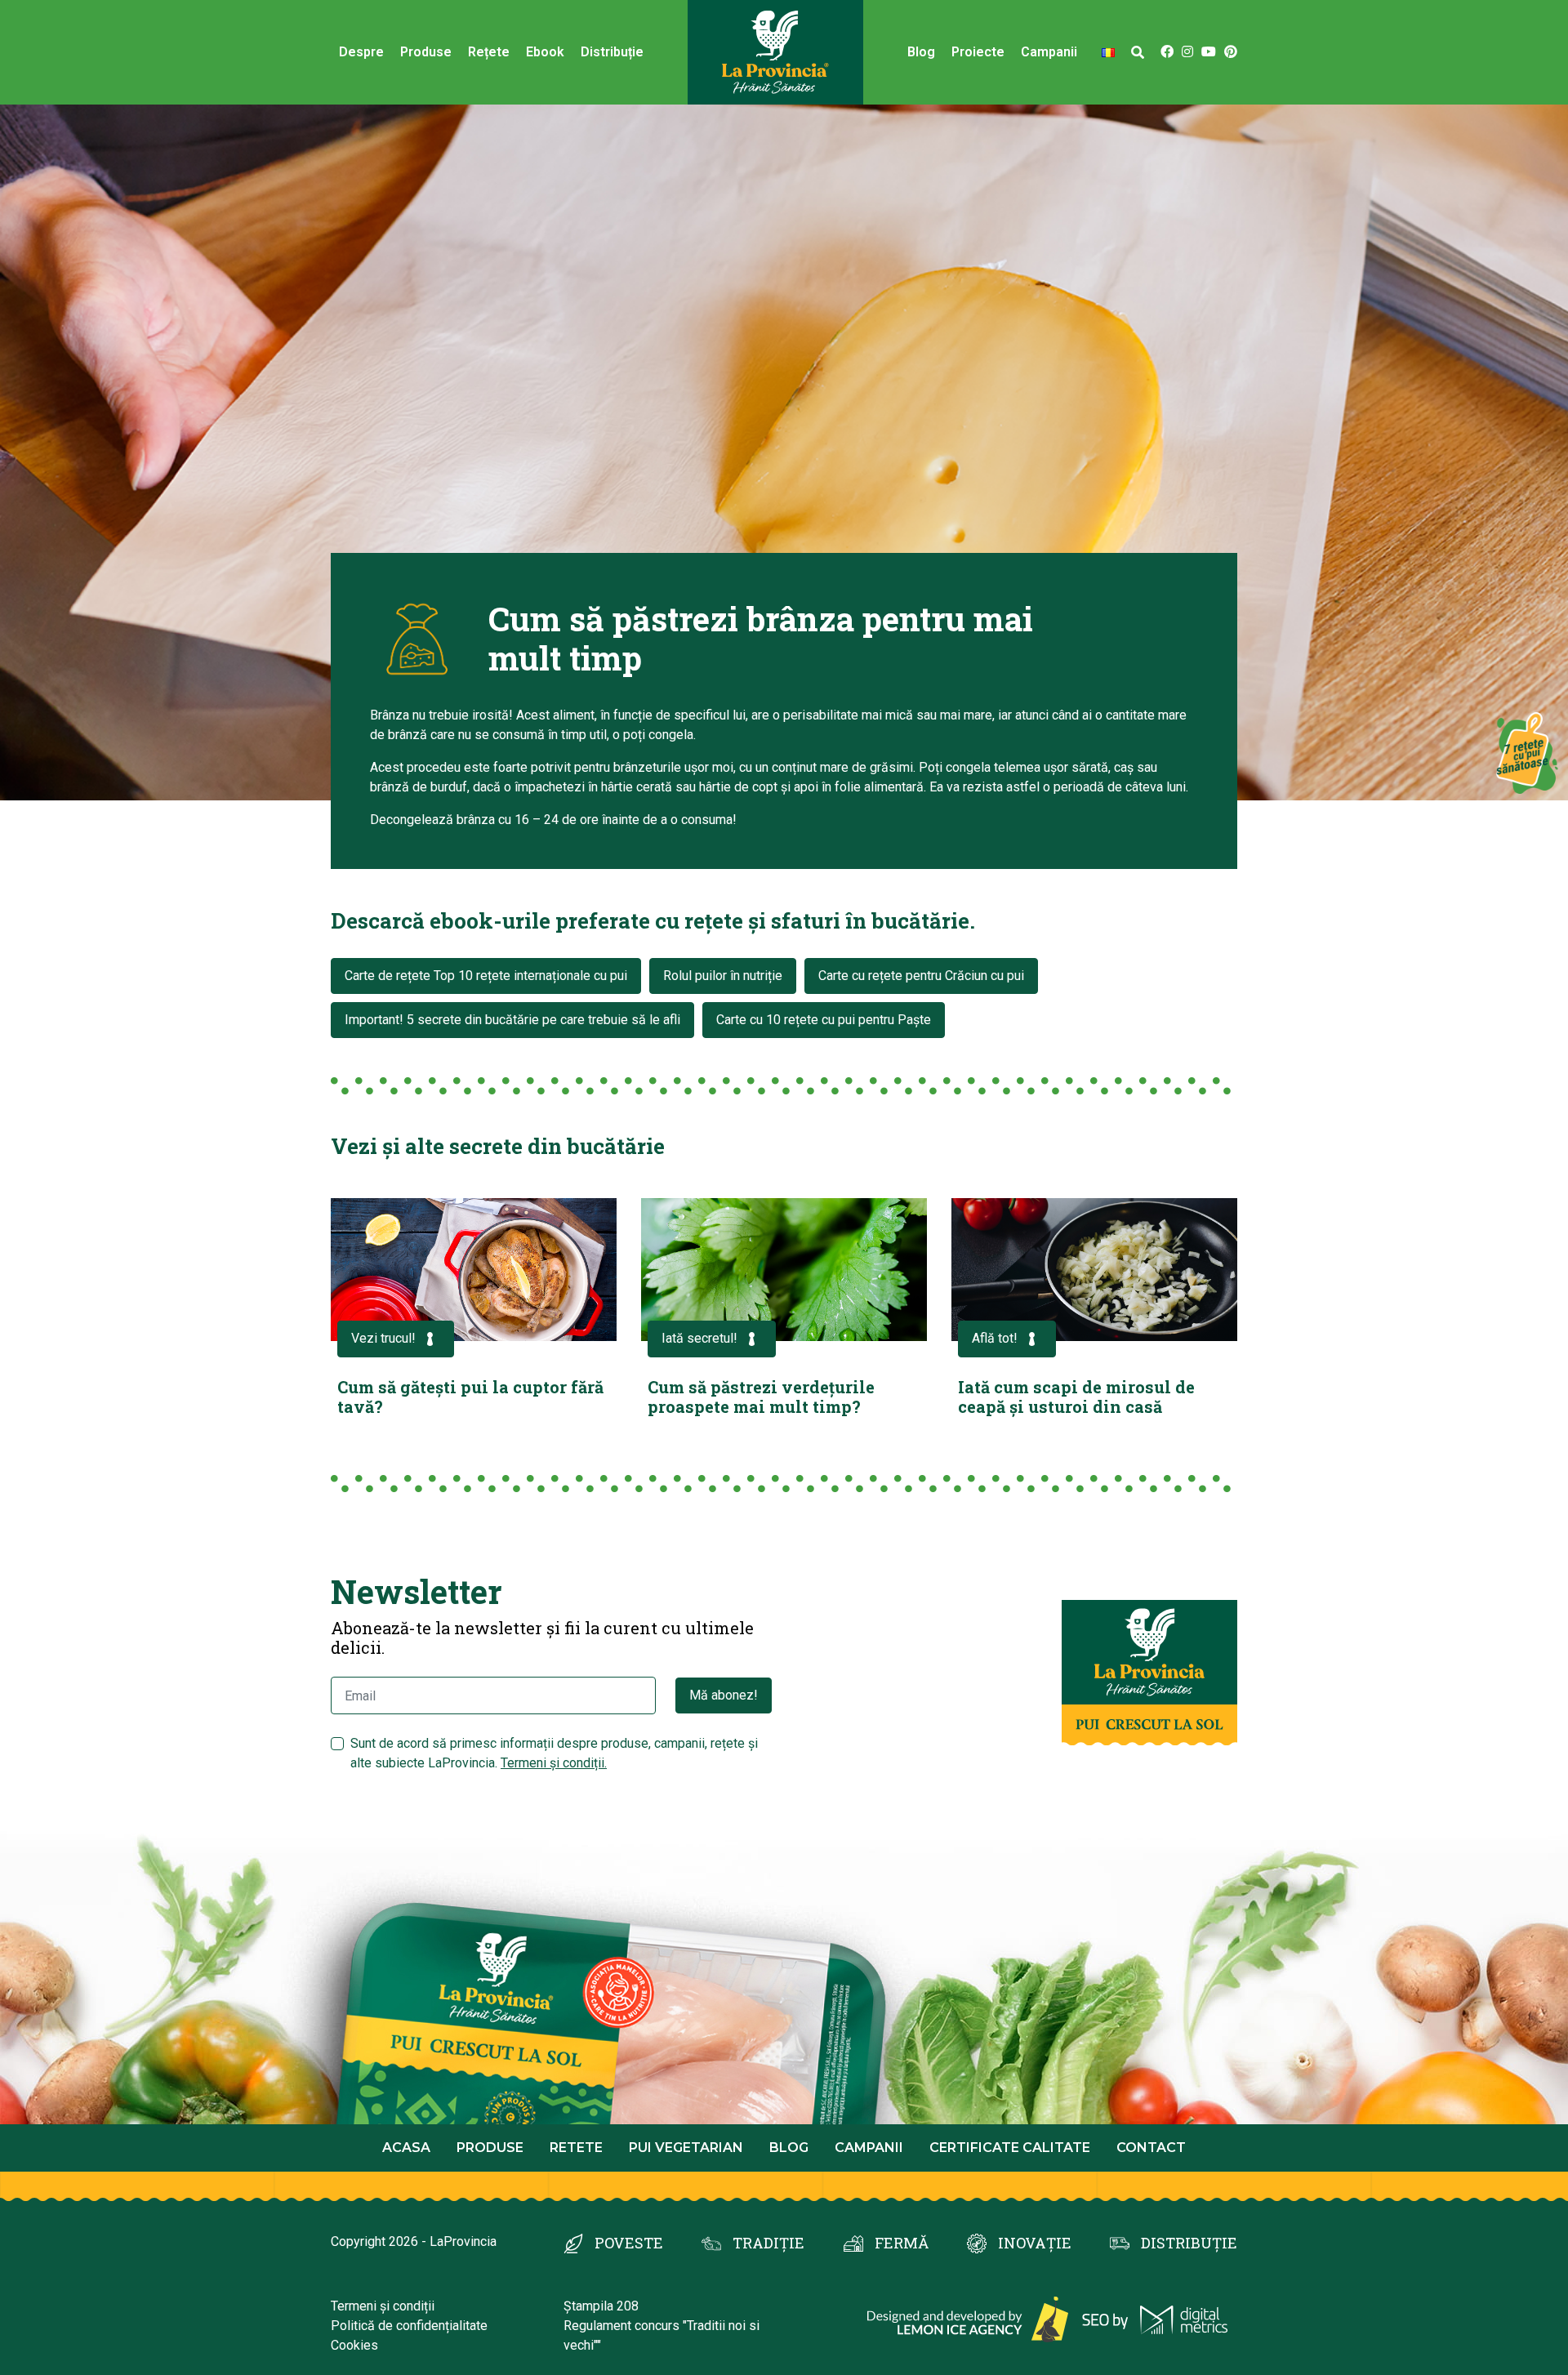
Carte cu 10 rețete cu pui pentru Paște (824, 1020)
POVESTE (629, 2243)
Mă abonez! (724, 1695)
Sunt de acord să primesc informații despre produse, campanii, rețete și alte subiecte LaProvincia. (554, 1753)
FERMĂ (902, 2243)
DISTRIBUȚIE (1189, 2243)
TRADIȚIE (768, 2243)
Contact (1151, 2148)
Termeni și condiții (383, 2306)
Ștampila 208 (601, 2306)
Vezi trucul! (383, 1338)
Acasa (406, 2148)
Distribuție (612, 52)
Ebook (545, 52)
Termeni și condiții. (554, 1763)
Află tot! (995, 1338)
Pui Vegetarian (686, 2148)
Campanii (869, 2148)
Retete (576, 2148)
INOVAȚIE (1035, 2243)
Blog (921, 52)
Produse (426, 52)
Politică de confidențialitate (409, 2326)
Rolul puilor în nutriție (723, 976)
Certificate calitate (1010, 2148)
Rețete (489, 52)
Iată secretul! (699, 1338)
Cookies (354, 2345)
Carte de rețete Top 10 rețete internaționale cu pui (486, 976)
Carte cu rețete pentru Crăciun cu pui (921, 976)
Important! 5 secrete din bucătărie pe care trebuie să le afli (512, 1020)
